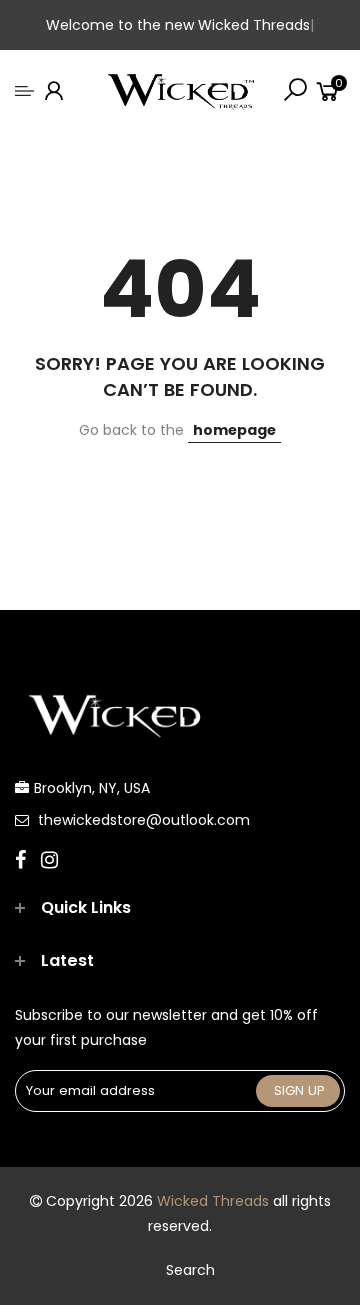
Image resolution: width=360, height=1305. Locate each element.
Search (190, 1270)
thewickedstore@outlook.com (144, 820)
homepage (234, 430)
